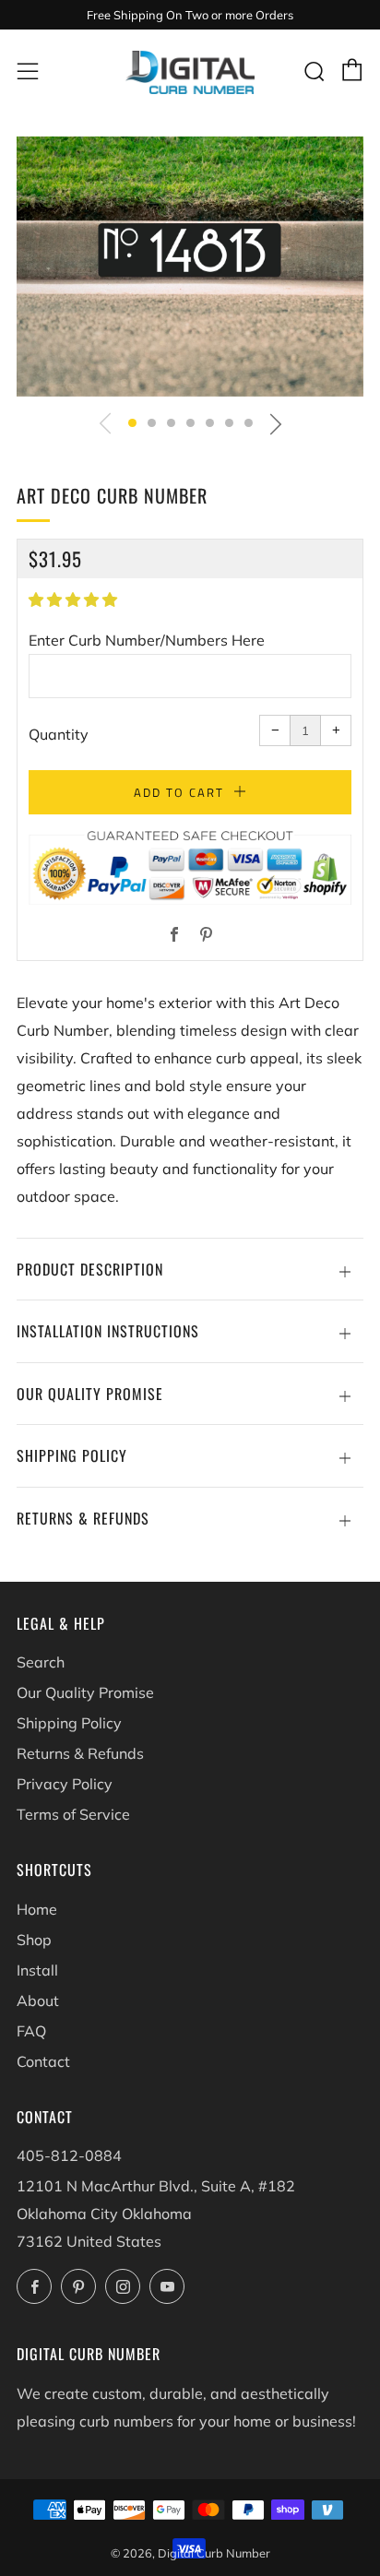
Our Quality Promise (85, 1692)
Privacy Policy (65, 1784)
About (38, 2000)
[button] (132, 423)
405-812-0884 (69, 2155)
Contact (43, 2061)
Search (41, 1662)
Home (37, 1909)
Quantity (59, 734)
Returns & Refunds (80, 1753)
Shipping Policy (69, 1723)
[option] (190, 267)
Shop (34, 1940)
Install (37, 1970)
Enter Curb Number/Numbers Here (147, 640)
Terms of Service (73, 1814)
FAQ (31, 2031)
